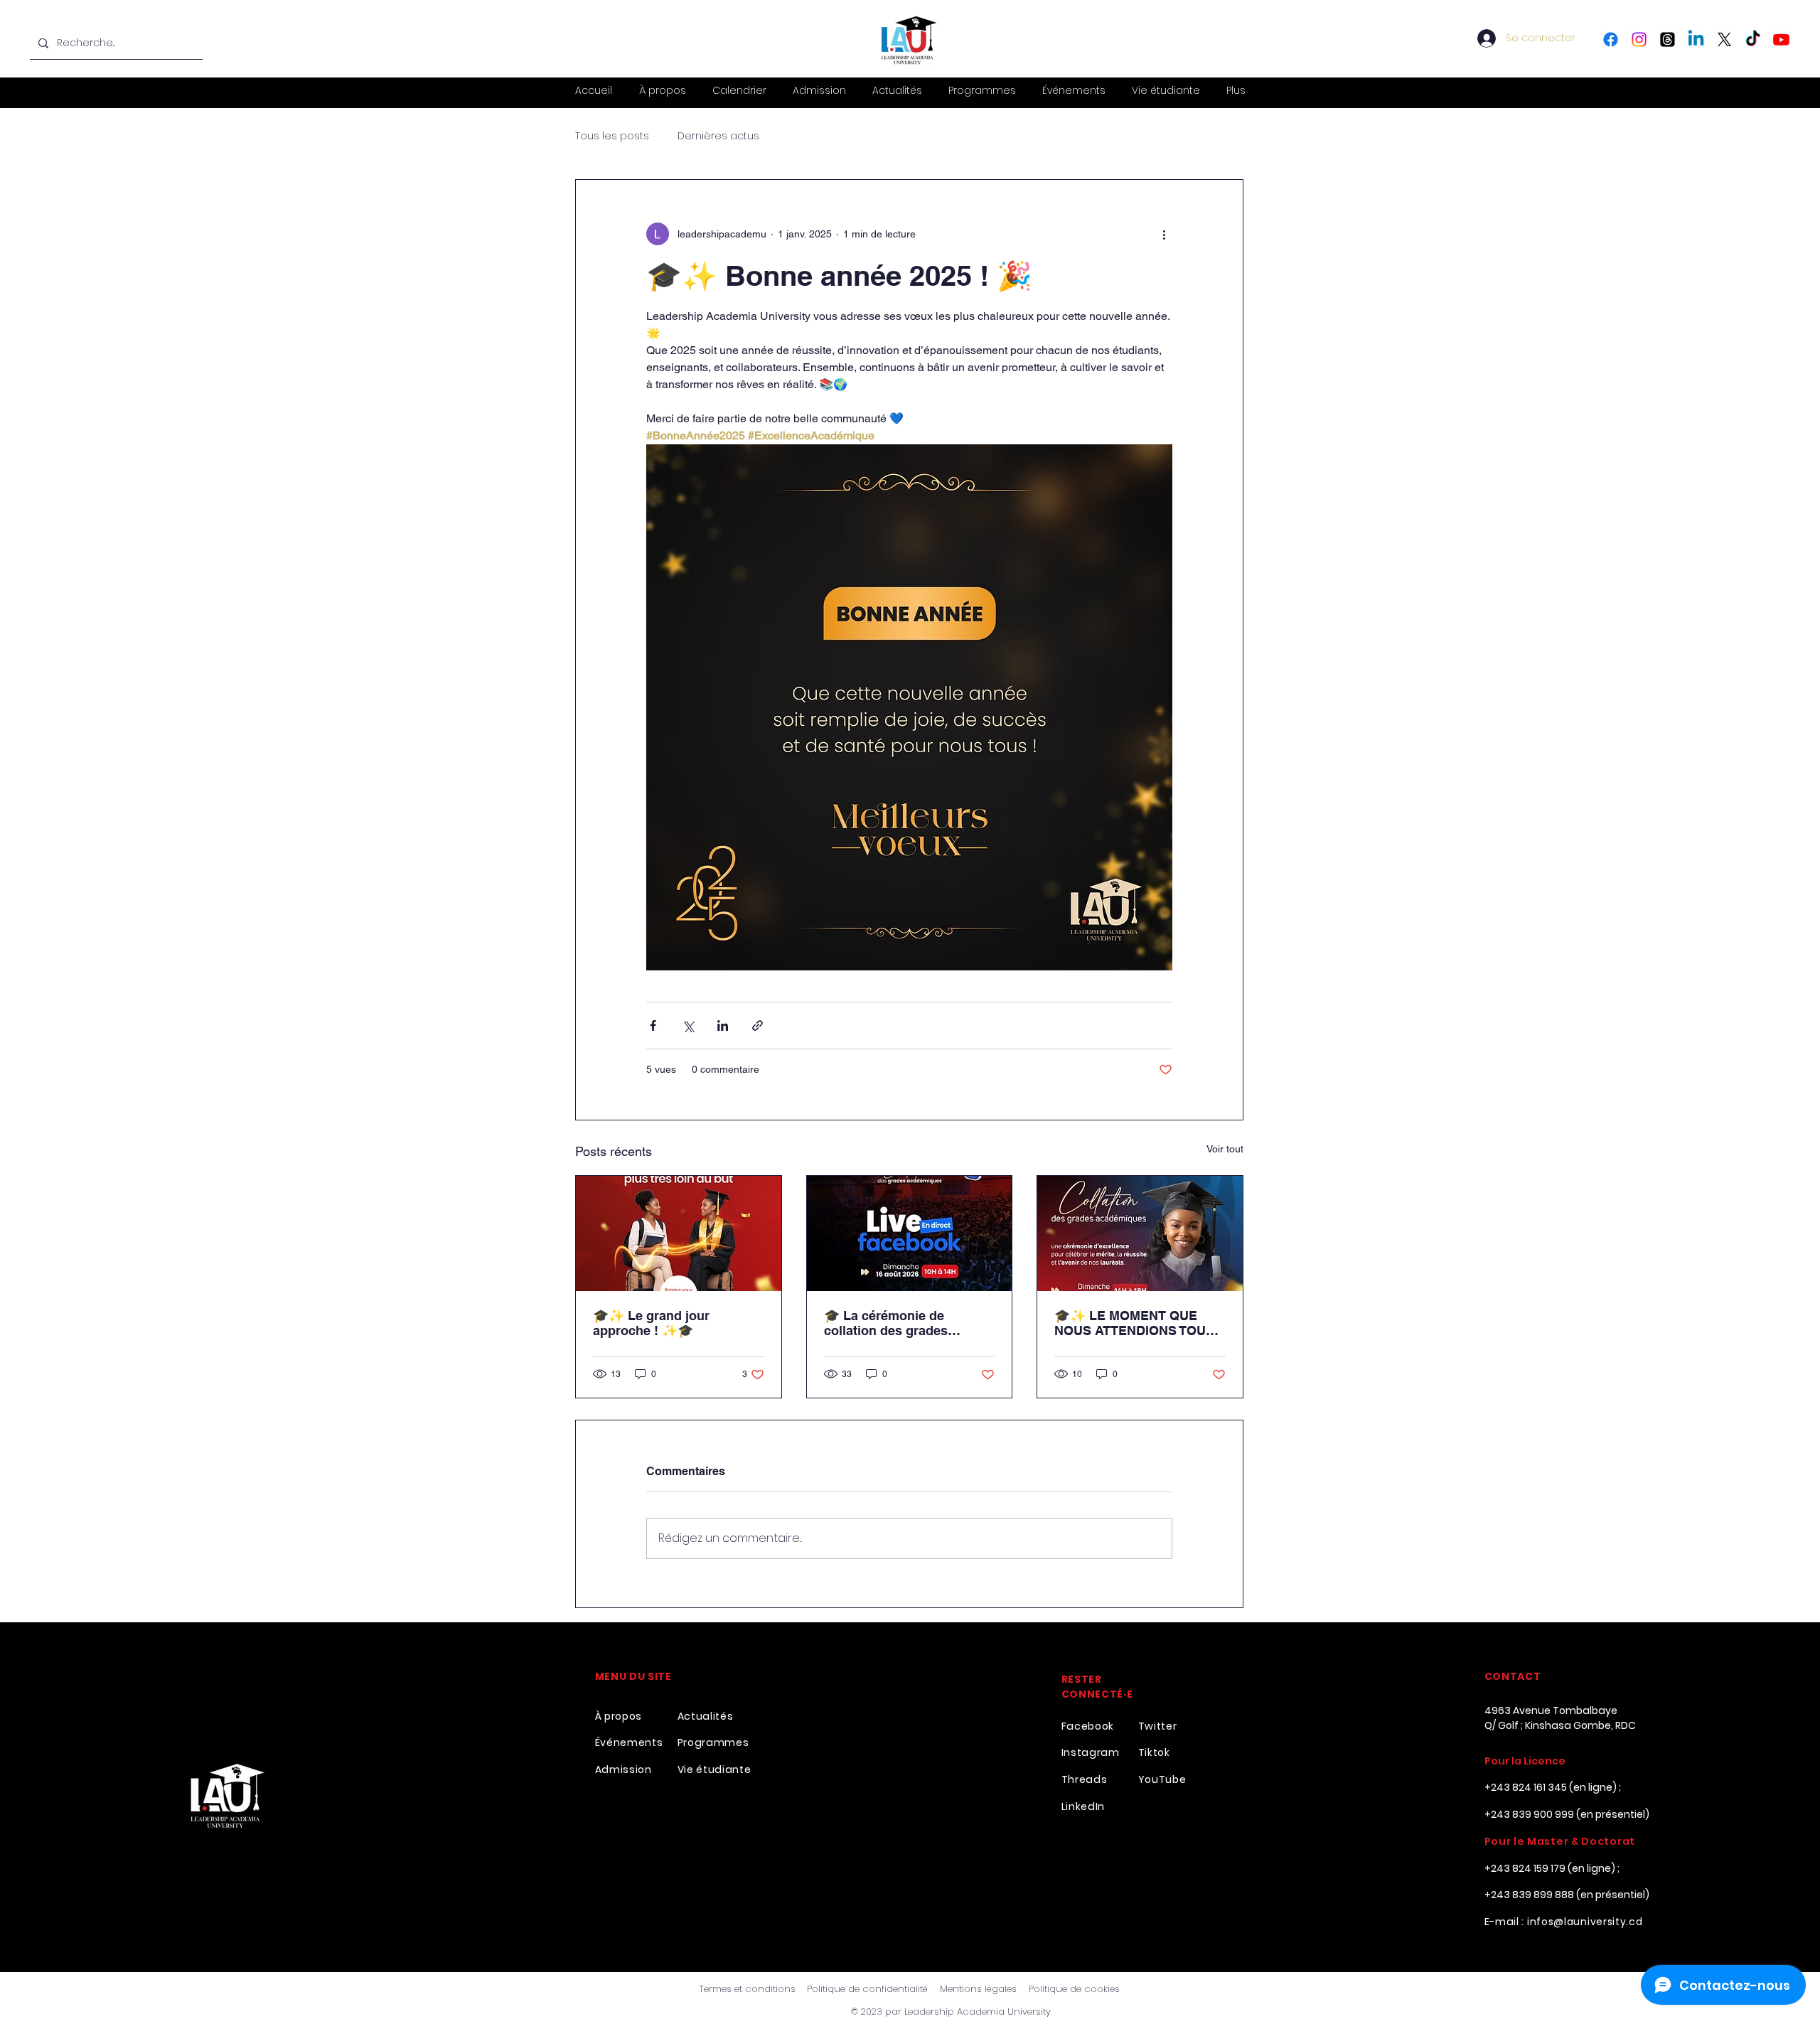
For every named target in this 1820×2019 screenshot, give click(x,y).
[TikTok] (1753, 39)
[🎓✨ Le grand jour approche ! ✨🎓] (679, 1233)
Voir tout (1225, 1149)
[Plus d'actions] (1164, 234)
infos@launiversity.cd (1585, 1922)
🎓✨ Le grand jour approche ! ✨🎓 (651, 1323)
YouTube (1162, 1779)
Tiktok (1154, 1752)
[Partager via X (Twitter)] (688, 1025)
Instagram (1091, 1752)
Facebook (1088, 1726)
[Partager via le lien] (758, 1025)
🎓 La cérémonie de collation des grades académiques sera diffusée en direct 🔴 (906, 1323)
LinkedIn (1083, 1806)
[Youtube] (1781, 39)
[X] (1724, 39)
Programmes (713, 1742)
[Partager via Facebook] (653, 1025)
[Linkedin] (1696, 39)
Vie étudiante (714, 1769)
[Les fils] (1668, 39)
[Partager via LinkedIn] (723, 1025)
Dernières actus (718, 136)
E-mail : (1506, 1922)
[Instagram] (1639, 39)
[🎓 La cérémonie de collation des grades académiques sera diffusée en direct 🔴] (910, 1233)
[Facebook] (1611, 39)
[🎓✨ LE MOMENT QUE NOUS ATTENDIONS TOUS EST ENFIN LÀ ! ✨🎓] (1140, 1233)
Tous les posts (612, 136)
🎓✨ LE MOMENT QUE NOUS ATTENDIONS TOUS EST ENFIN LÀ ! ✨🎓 (1134, 1323)
